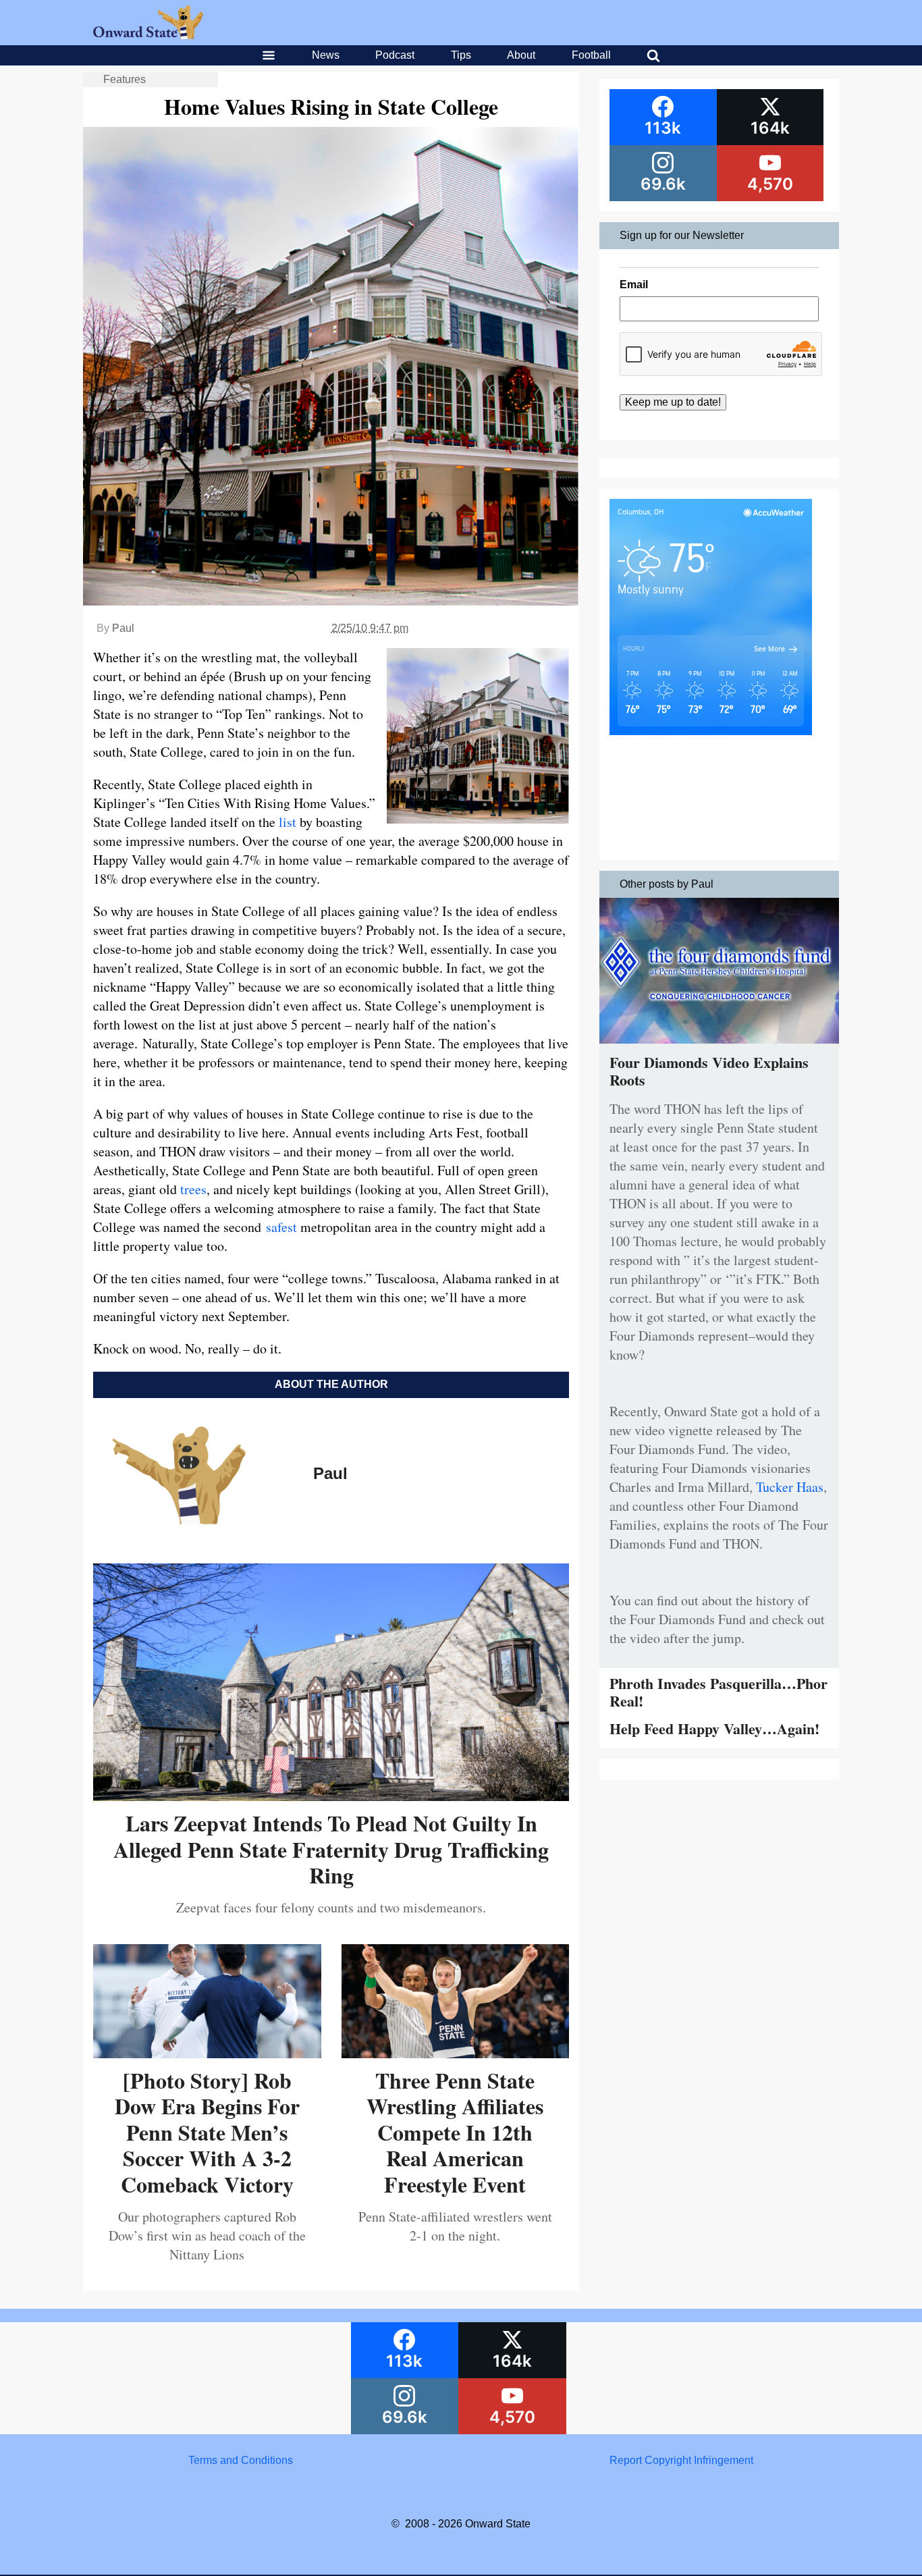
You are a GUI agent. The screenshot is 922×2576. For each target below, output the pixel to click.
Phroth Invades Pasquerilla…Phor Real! (718, 1692)
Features (125, 79)
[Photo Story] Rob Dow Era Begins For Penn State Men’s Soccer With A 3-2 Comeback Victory (207, 2132)
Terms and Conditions (241, 2460)
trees (193, 1189)
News (326, 55)
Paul (123, 628)
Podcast (395, 55)
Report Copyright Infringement (681, 2460)
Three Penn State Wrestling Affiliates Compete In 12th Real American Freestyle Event (455, 2132)
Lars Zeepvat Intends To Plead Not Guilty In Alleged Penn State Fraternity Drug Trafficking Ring (331, 1849)
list (288, 822)
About (521, 55)
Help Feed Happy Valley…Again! (714, 1728)
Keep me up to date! (673, 402)
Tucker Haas (790, 1487)
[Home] (148, 35)
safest (281, 1227)
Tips (461, 55)
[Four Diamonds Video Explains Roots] (719, 1047)
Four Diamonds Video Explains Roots (709, 1071)
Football (591, 55)
